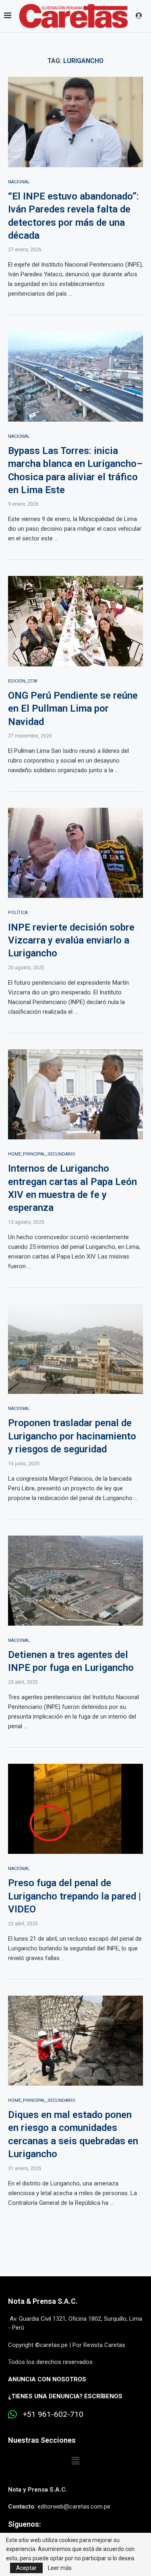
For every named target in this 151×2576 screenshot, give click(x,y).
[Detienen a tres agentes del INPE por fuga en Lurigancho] (75, 1581)
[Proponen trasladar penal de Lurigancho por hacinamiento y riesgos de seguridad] (75, 1349)
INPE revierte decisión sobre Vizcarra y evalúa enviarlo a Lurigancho (71, 940)
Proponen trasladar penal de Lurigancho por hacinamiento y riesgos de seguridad (72, 1436)
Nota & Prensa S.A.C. (43, 2301)
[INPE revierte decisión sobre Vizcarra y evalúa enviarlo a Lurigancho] (75, 853)
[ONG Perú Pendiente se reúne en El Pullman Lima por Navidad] (75, 621)
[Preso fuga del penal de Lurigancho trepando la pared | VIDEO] (75, 1809)
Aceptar (26, 2568)
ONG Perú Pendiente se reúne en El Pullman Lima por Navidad (73, 709)
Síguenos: (24, 2524)
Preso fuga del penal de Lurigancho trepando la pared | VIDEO (74, 1896)
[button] (75, 2461)
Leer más (60, 2568)
